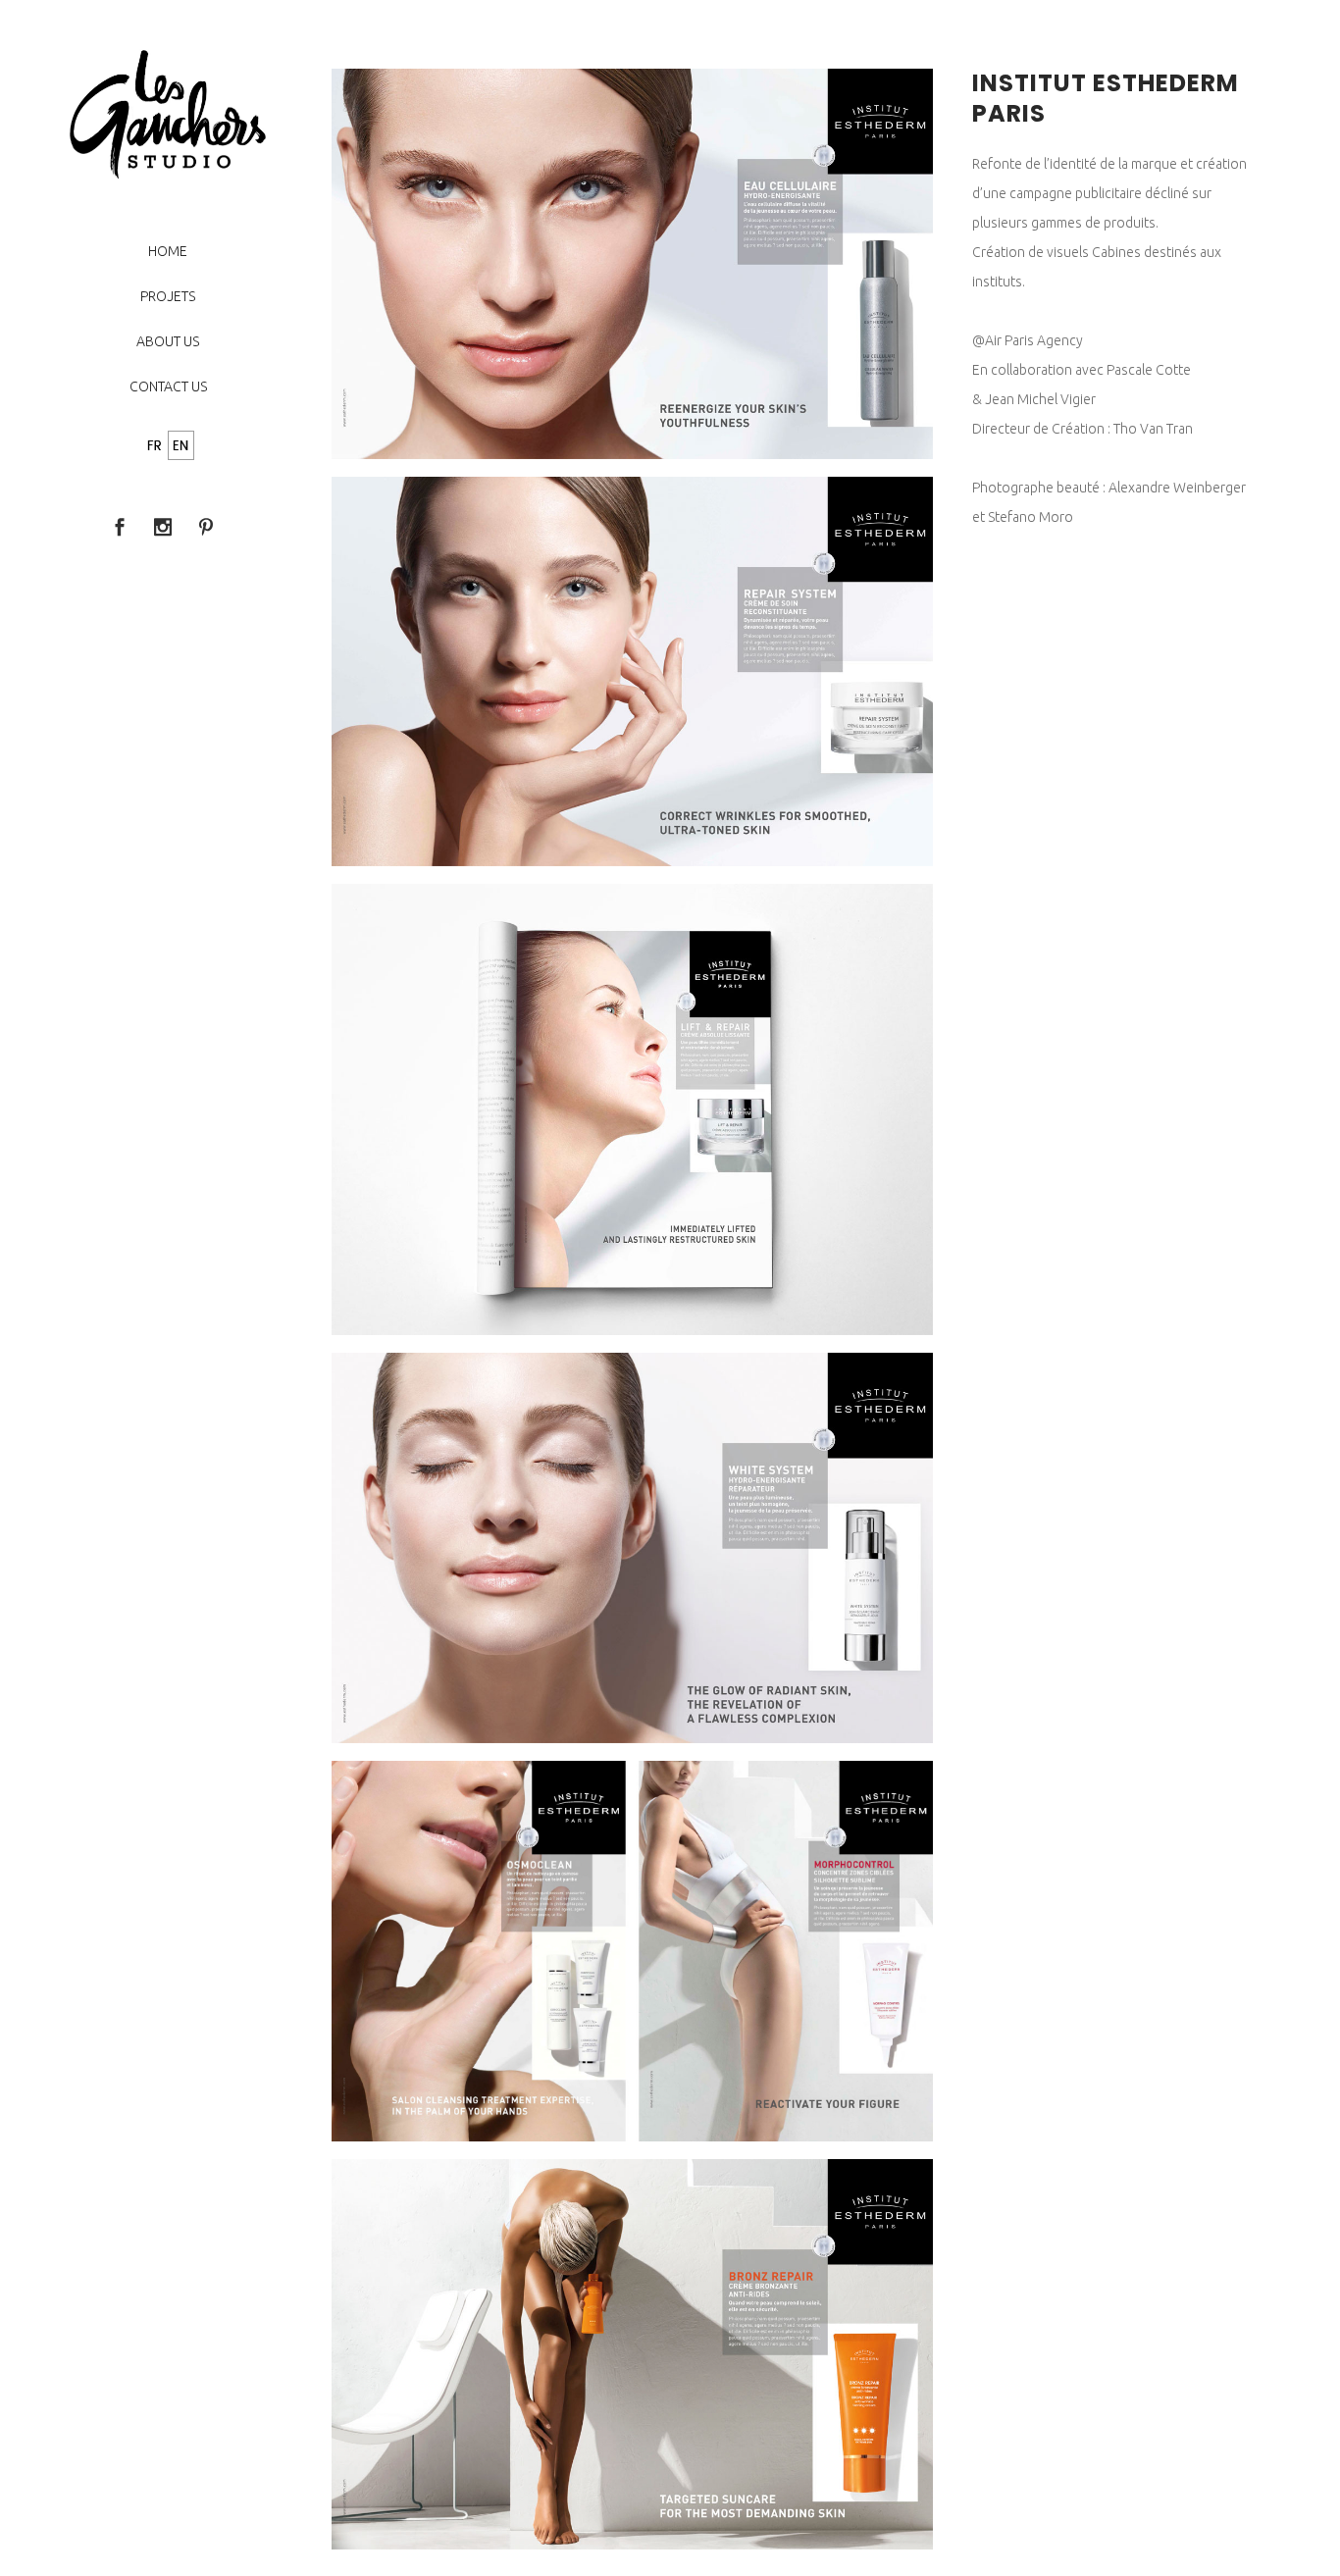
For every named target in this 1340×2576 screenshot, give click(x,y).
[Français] (155, 447)
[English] (181, 447)
